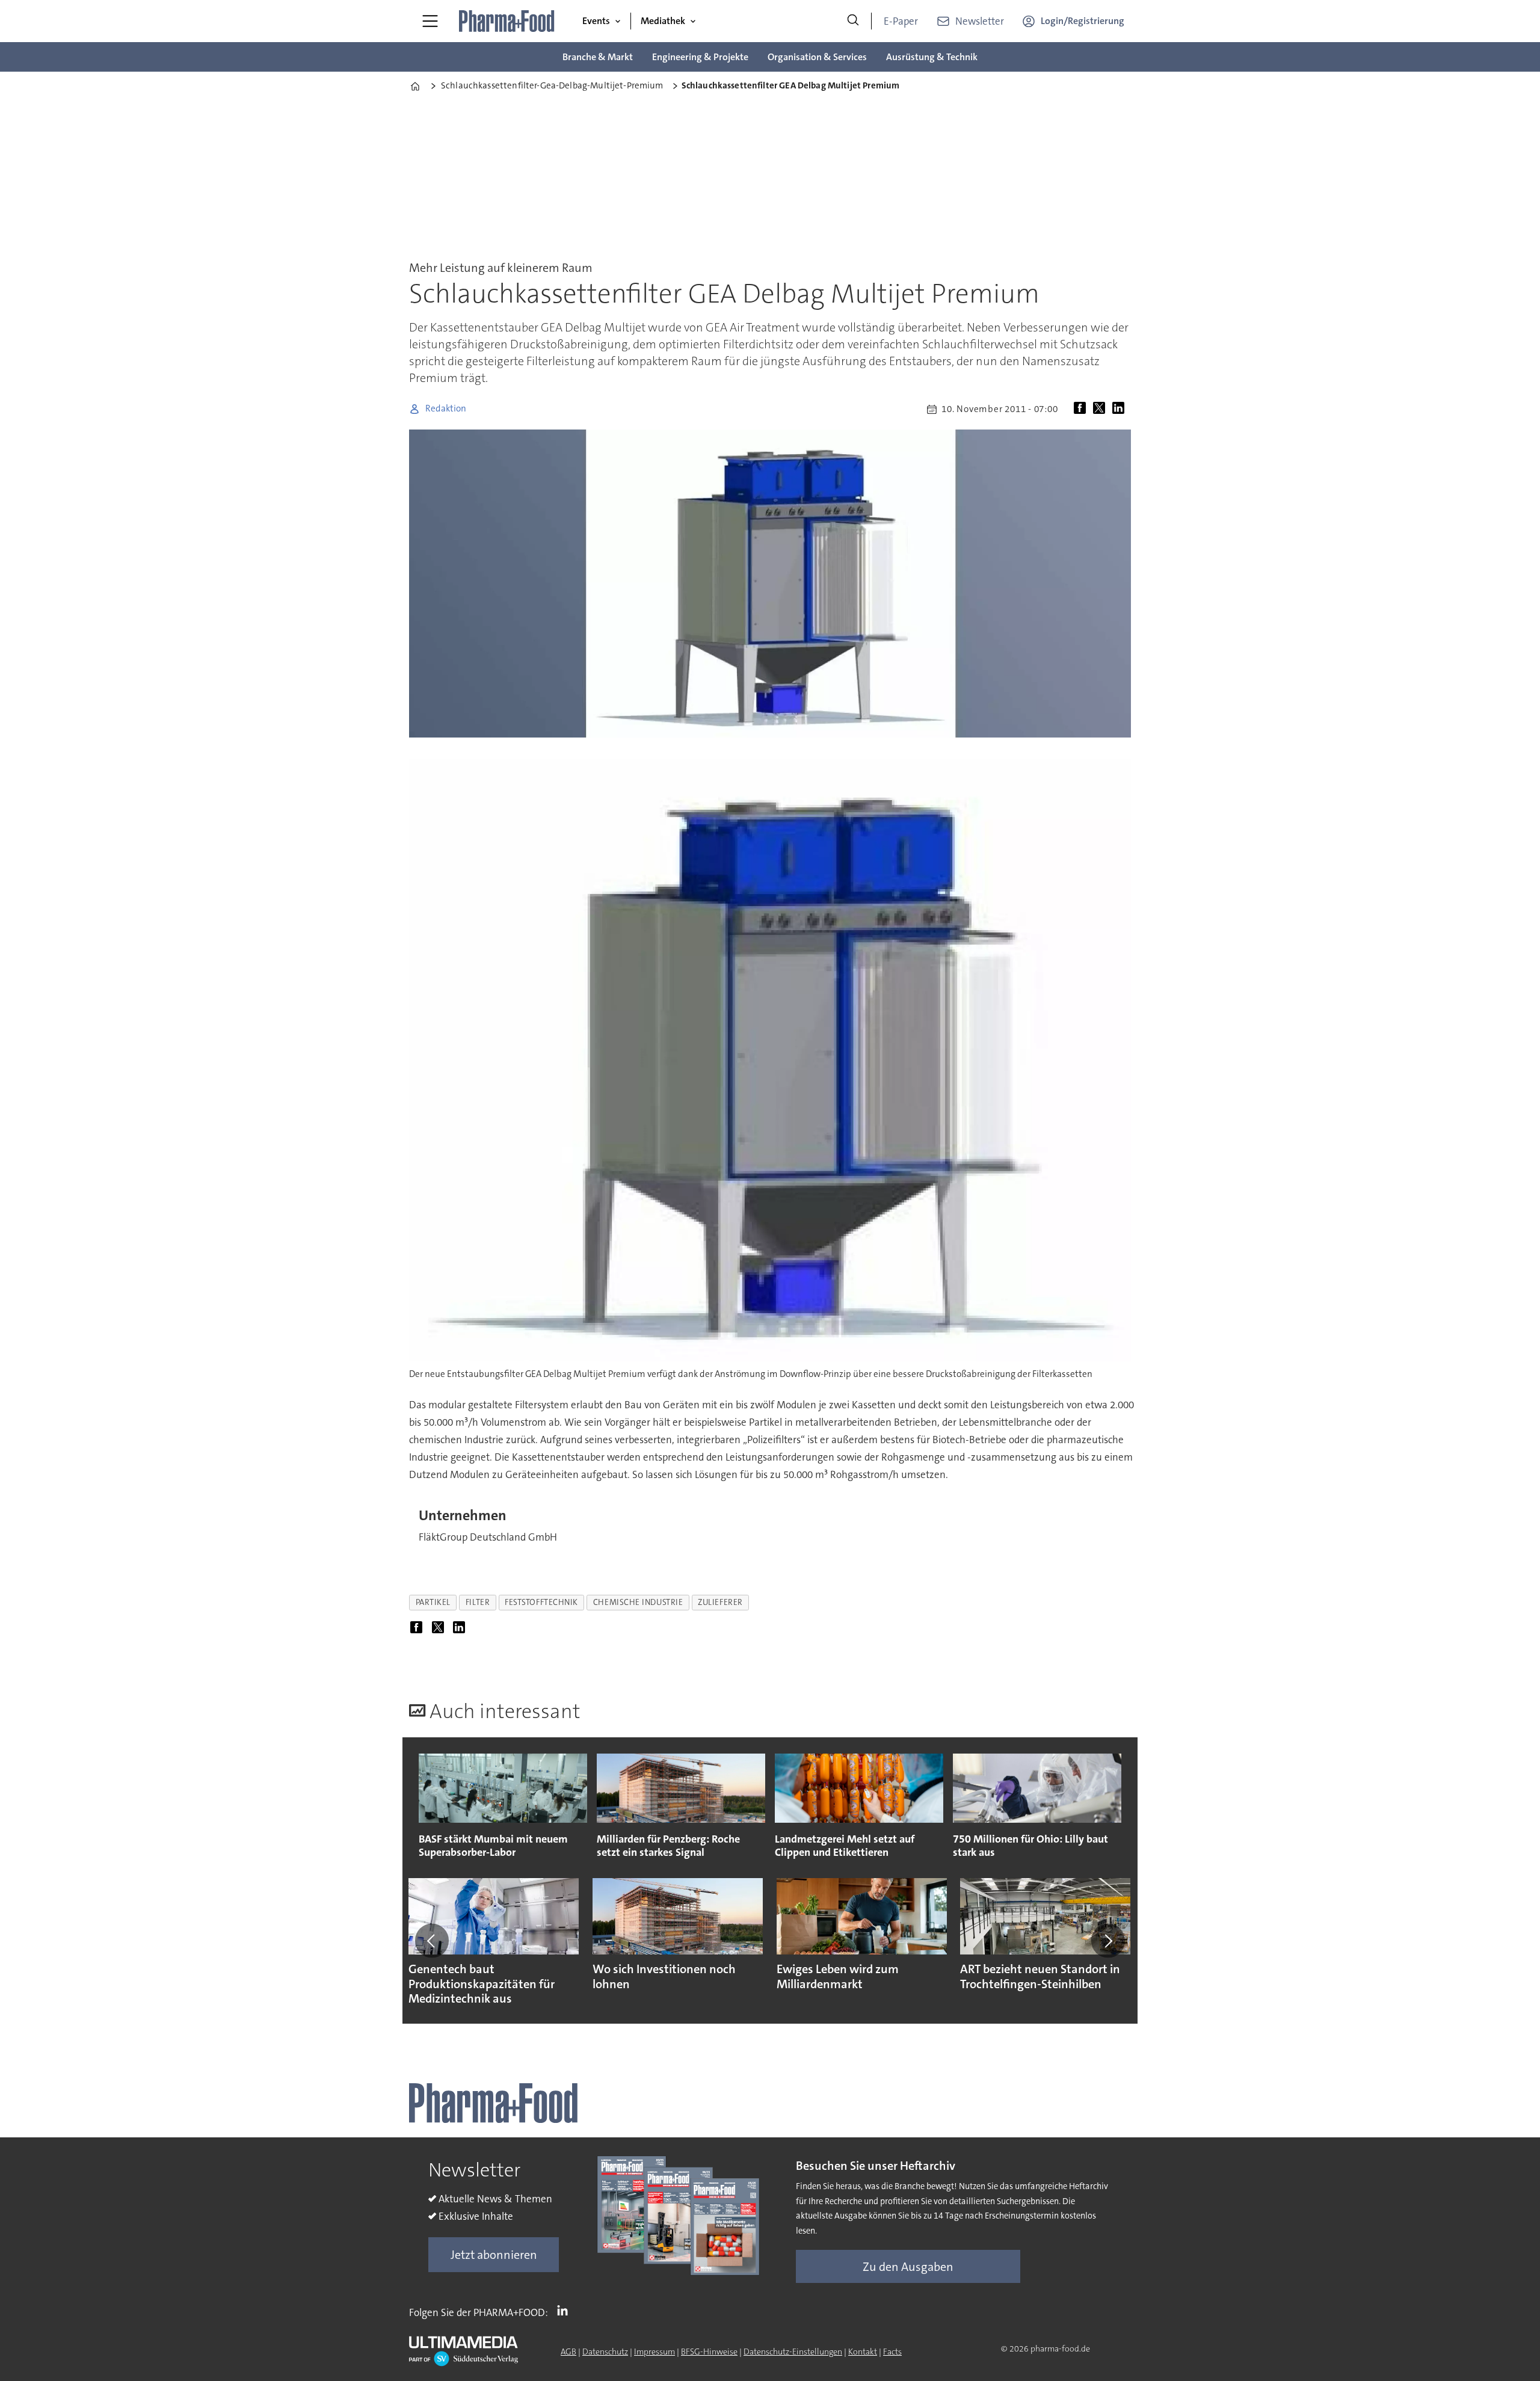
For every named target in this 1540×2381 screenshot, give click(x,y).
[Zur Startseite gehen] (507, 21)
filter (478, 1602)
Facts (892, 2352)
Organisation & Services (817, 57)
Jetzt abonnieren (494, 2255)
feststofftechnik (541, 1602)
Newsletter (980, 21)
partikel (433, 1602)
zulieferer (720, 1602)
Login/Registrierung (1083, 21)
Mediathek (663, 21)
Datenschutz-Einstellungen (793, 2352)
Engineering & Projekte (700, 57)
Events (596, 21)
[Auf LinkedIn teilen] (1121, 409)
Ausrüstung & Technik (932, 57)
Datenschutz (605, 2352)
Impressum (654, 2352)
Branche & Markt (598, 57)
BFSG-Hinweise (709, 2352)
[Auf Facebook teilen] (1082, 409)
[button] (432, 1941)
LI (565, 2310)
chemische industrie (638, 1602)
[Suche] (853, 21)
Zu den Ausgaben (908, 2267)
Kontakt (863, 2352)
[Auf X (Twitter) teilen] (1101, 409)
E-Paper (901, 21)
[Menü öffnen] (430, 21)
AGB (568, 2352)
